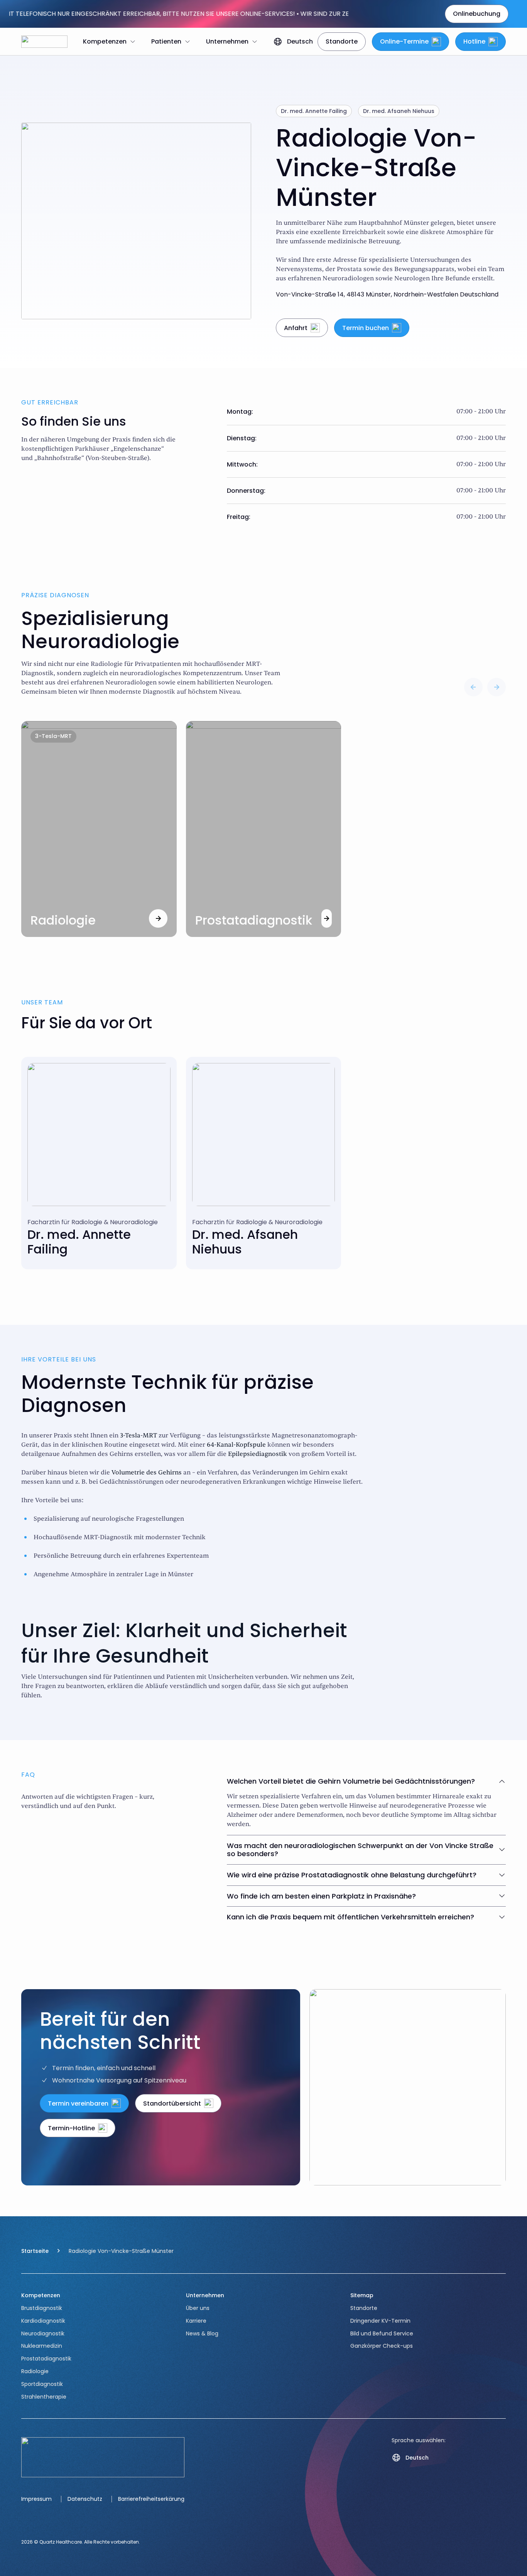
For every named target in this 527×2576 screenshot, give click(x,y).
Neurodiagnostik (43, 2333)
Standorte (342, 41)
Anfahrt (296, 328)
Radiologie (35, 2371)
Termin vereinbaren (78, 2103)
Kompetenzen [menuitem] (105, 41)
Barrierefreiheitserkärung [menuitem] (151, 2499)
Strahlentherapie (44, 2397)
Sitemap (362, 2295)
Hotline (474, 41)
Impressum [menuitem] (36, 2499)
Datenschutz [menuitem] (85, 2499)
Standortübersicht (172, 2103)
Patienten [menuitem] (166, 41)
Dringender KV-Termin (380, 2321)
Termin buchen (366, 328)
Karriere (196, 2321)
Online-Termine (404, 41)
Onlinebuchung (477, 14)
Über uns (198, 2308)
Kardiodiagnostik (43, 2321)
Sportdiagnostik (42, 2384)
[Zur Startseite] (44, 42)
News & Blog (202, 2333)
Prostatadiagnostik (46, 2359)
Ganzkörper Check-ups (382, 2346)
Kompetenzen (41, 2295)
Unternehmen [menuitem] (227, 41)
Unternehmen (205, 2295)
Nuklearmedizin (42, 2346)
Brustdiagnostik (42, 2308)
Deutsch (300, 41)
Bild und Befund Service (382, 2333)
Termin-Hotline (71, 2128)
